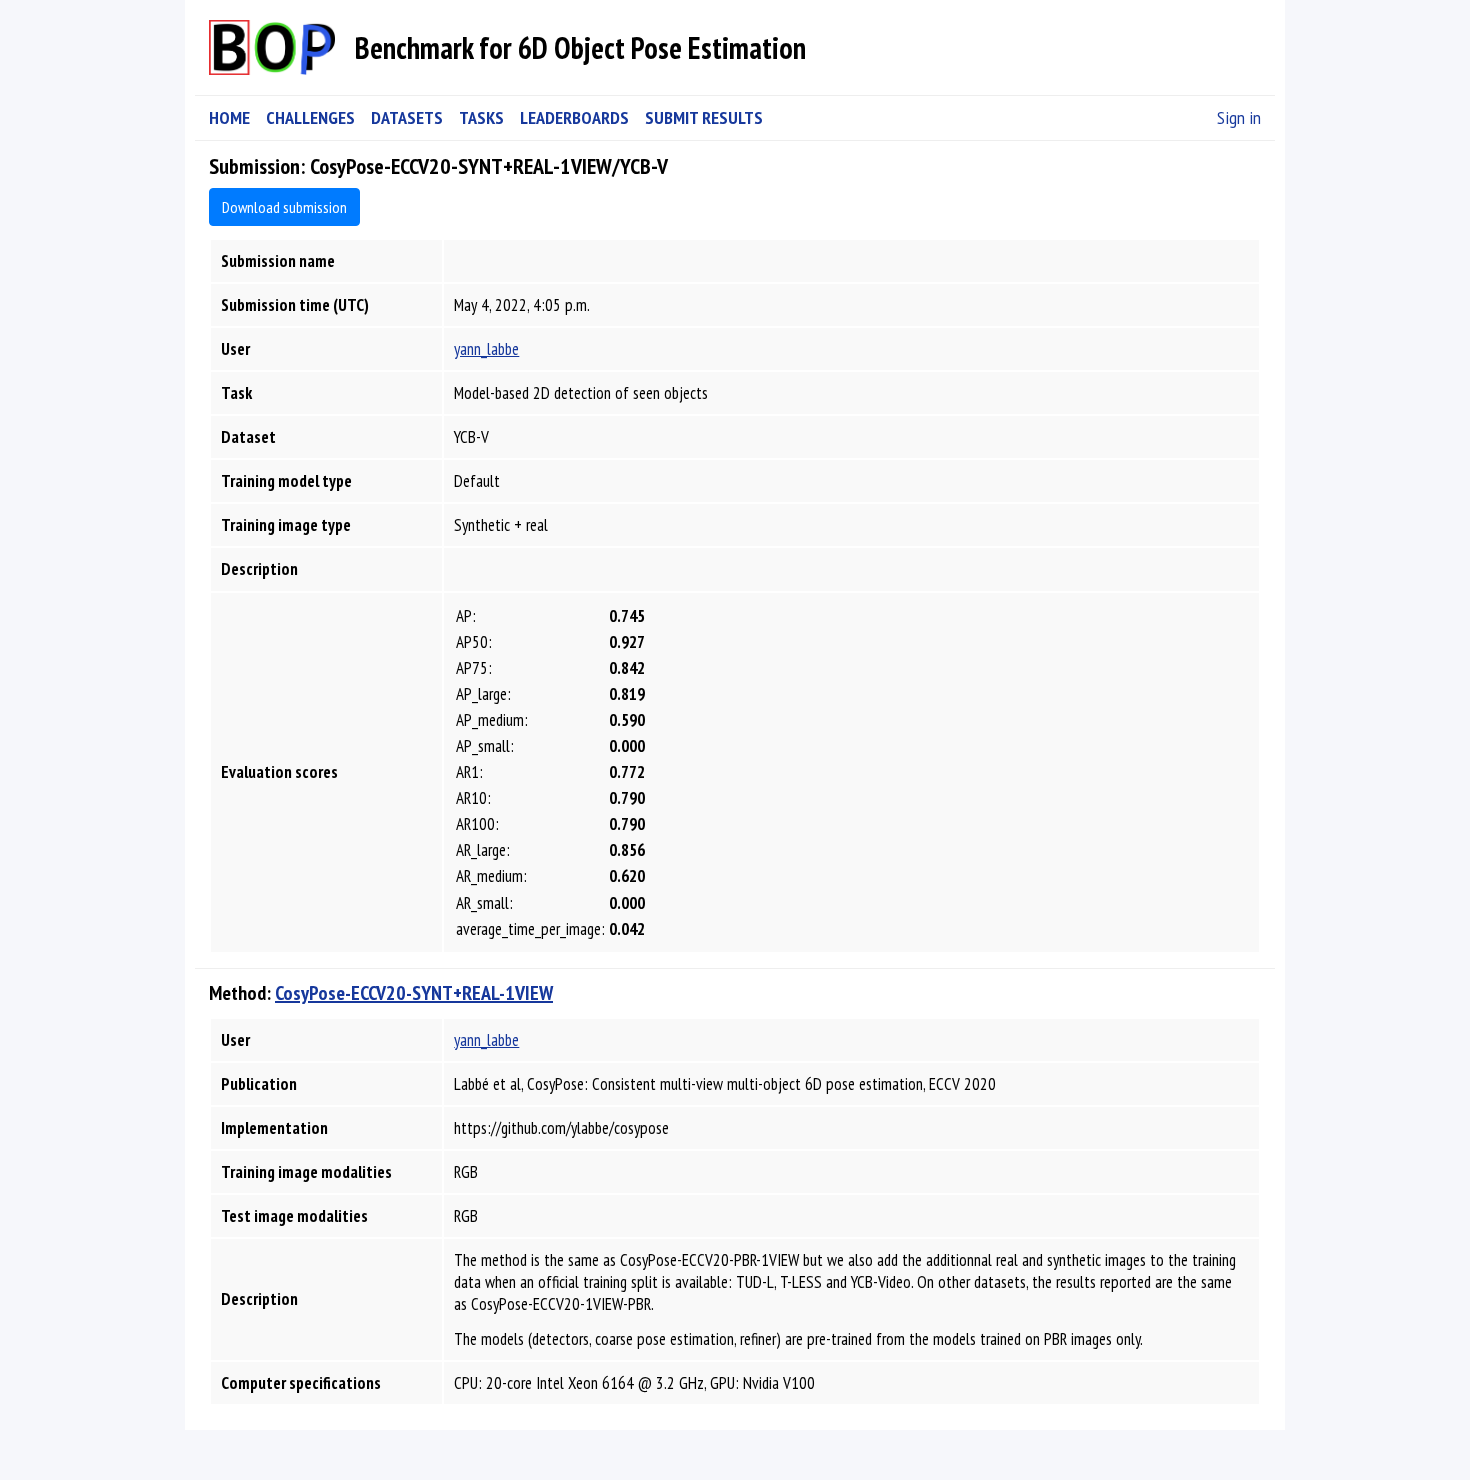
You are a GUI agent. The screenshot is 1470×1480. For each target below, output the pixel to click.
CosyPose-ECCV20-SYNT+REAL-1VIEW (414, 993)
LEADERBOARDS (574, 117)
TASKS (481, 117)
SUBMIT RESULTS (704, 117)
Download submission (284, 207)
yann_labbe (486, 349)
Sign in (1239, 117)
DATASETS (407, 117)
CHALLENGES (310, 117)
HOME (229, 117)
